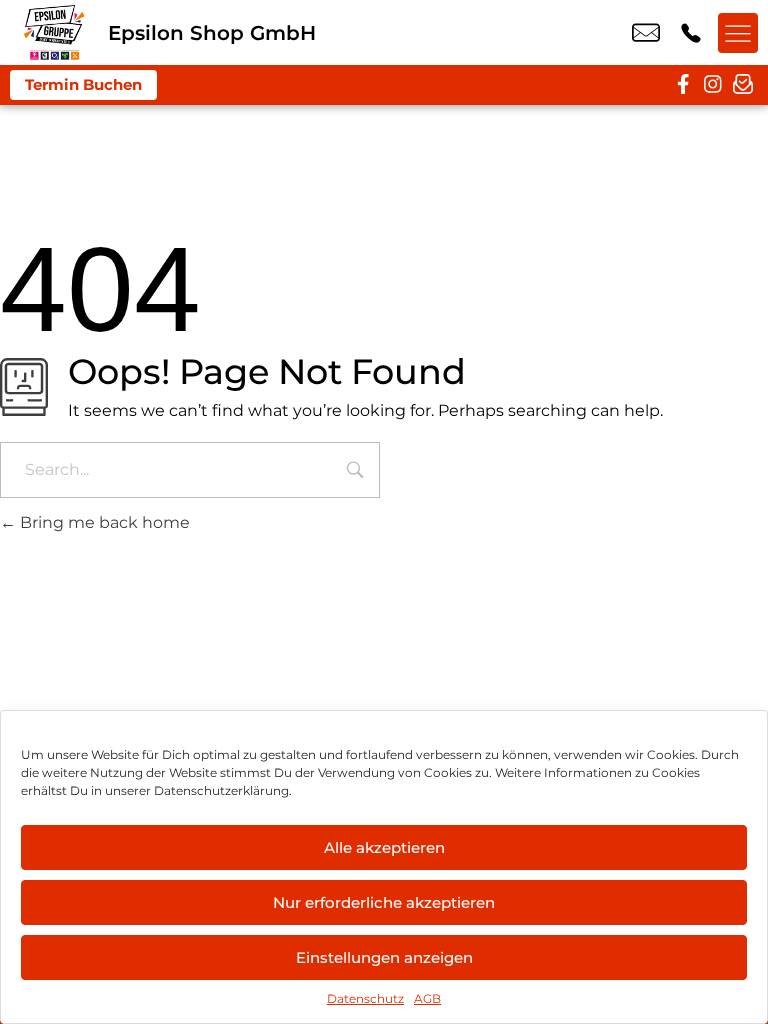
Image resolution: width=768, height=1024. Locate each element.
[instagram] (713, 85)
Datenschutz (365, 998)
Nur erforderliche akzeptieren (384, 902)
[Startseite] (54, 32)
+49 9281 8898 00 (691, 33)
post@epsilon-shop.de (646, 33)
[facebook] (683, 85)
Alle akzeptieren (384, 847)
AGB (427, 998)
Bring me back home (103, 522)
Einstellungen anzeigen (384, 957)
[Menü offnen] (738, 33)
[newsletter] (743, 85)
